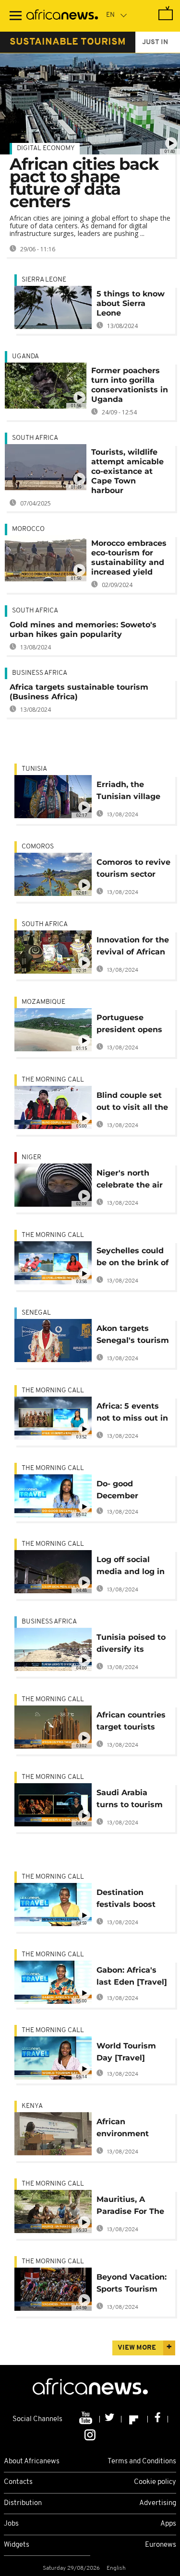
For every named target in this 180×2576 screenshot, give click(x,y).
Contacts (18, 2482)
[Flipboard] (135, 2419)
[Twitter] (111, 2419)
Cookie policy (155, 2482)
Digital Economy (46, 148)
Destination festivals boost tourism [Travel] (129, 1900)
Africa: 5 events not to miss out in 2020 (132, 1414)
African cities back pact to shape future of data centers (84, 183)
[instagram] (90, 2434)
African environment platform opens (127, 2129)
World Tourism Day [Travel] (126, 2052)
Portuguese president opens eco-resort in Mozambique (129, 1025)
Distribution (23, 2503)
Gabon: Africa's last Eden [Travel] (132, 1976)
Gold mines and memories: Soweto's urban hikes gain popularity (83, 629)
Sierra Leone (44, 280)
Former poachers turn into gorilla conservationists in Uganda (130, 385)
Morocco (28, 529)
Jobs (11, 2524)
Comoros (38, 847)
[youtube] (87, 2419)
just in (155, 42)
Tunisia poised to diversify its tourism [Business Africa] (133, 1645)
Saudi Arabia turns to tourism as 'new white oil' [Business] (132, 1800)
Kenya (32, 2106)
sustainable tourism (68, 42)
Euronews (161, 2545)
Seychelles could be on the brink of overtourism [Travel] (132, 1258)
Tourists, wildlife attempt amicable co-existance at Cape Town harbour (127, 471)
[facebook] (158, 2419)
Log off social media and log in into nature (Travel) (131, 1567)
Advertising (158, 2503)
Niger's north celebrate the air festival (130, 1181)
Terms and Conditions (142, 2462)
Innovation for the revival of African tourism (133, 947)
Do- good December (117, 1490)
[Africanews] (62, 16)
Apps (168, 2524)
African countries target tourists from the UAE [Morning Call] (131, 1723)
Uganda (25, 357)
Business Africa (40, 673)
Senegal (36, 1313)
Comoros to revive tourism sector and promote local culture (133, 870)
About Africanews (32, 2462)
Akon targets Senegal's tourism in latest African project (133, 1336)
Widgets (17, 2545)
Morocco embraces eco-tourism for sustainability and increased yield (129, 558)
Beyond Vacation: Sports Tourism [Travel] (132, 2285)
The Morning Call (53, 1080)
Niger (31, 1158)
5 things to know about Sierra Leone (131, 303)
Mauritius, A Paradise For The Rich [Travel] (130, 2207)
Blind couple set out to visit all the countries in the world (132, 1103)
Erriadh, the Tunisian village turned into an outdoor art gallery (128, 792)
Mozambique (43, 1002)
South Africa (35, 438)
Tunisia (34, 769)
